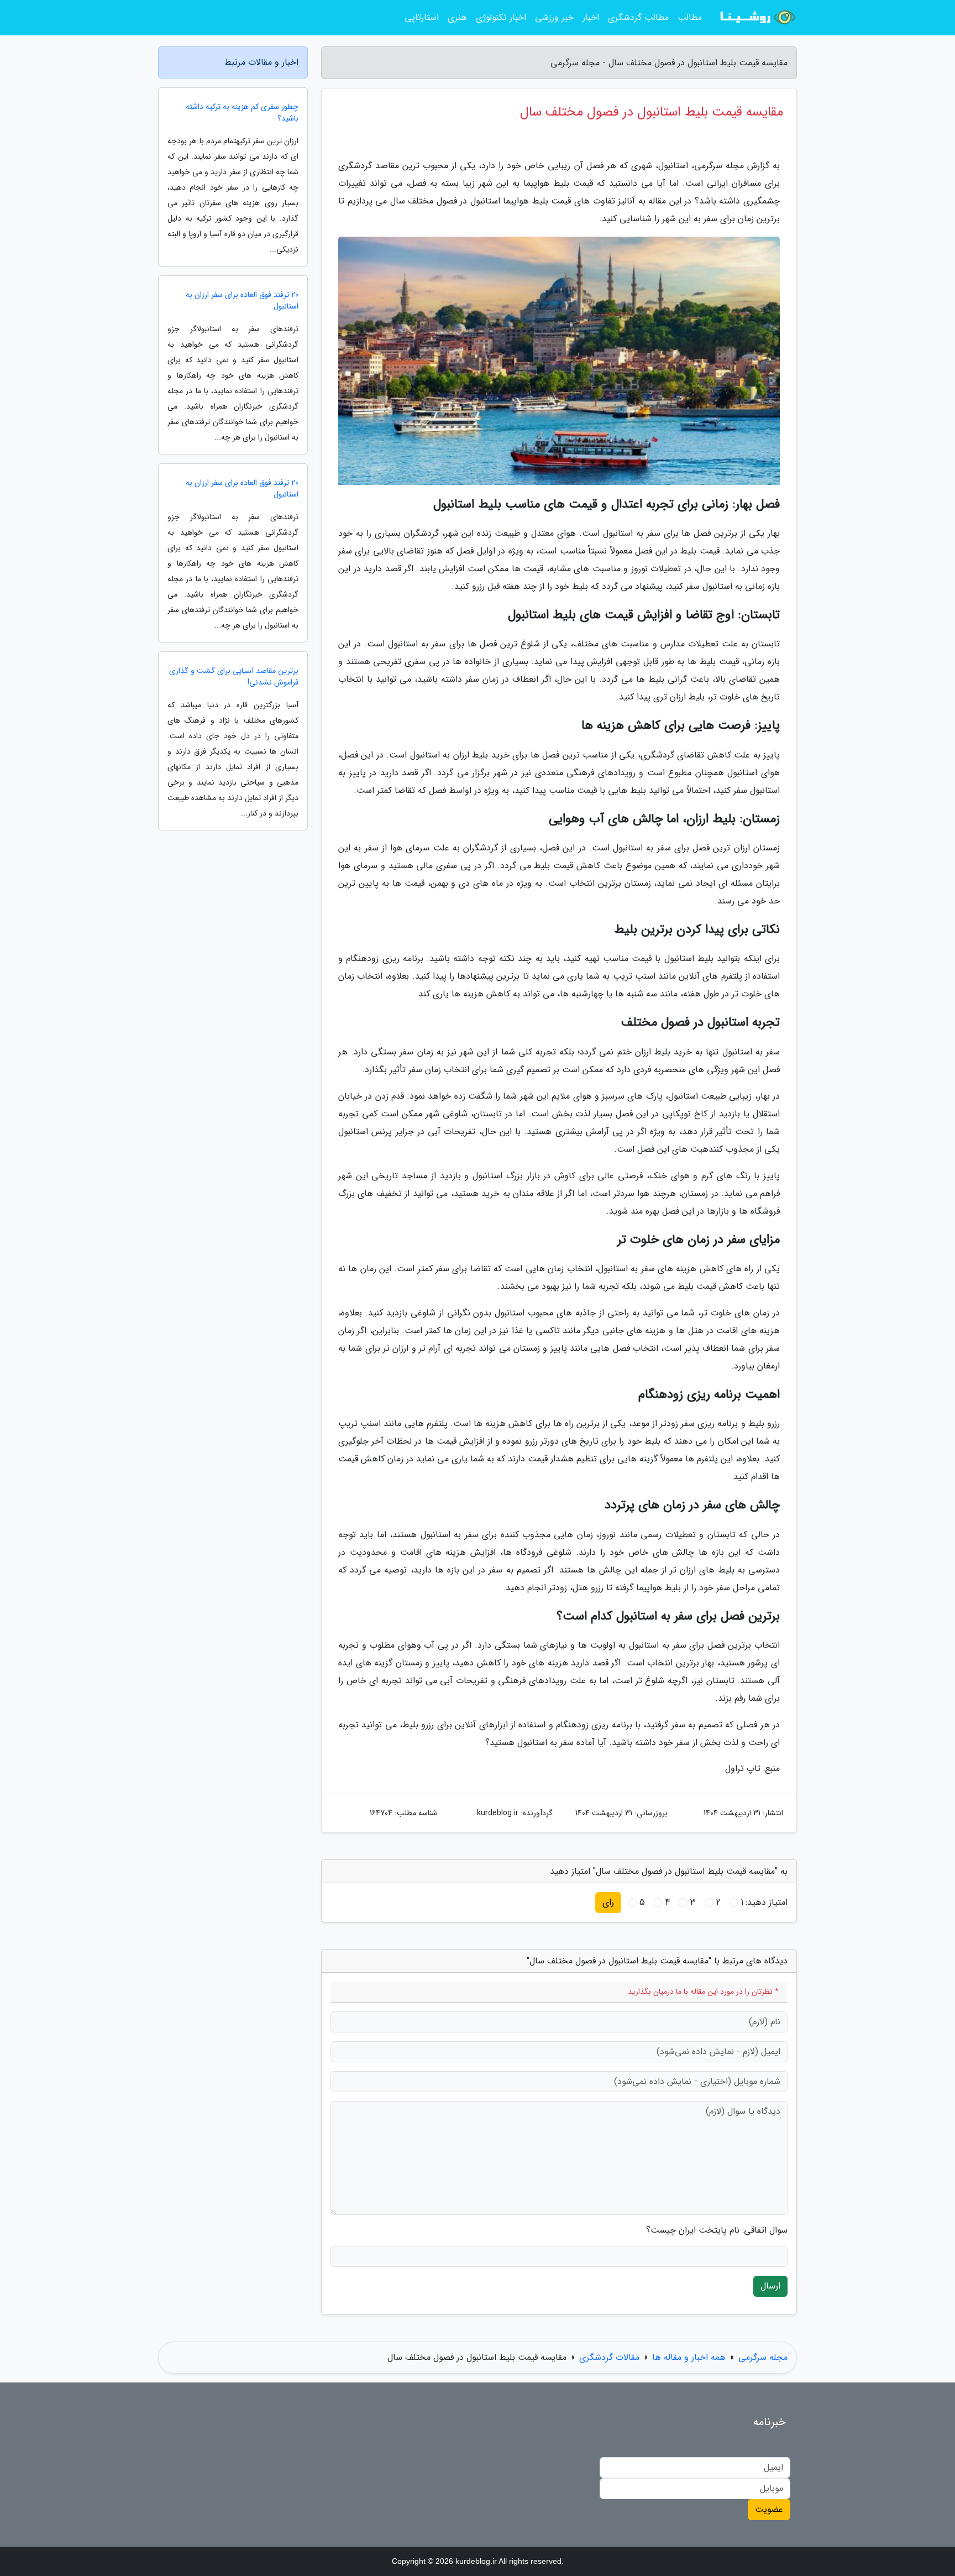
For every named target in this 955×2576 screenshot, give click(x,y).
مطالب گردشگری (638, 17)
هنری (457, 17)
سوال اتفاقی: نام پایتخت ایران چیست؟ (717, 2230)
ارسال (770, 2286)
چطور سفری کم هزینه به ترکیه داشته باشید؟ (242, 113)
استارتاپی (422, 17)
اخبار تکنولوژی (501, 17)
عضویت (769, 2509)
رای (608, 1902)
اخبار (591, 17)
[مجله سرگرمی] (756, 18)
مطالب (690, 17)
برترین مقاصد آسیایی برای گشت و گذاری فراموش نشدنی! (234, 677)
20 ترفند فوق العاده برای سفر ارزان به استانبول (242, 301)
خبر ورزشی (554, 17)
